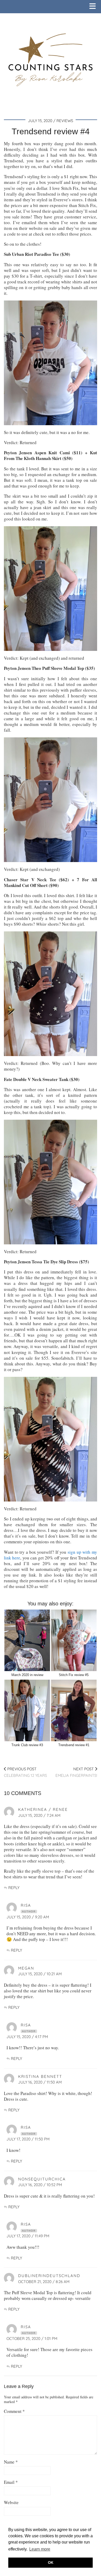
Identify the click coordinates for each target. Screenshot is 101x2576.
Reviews (65, 121)
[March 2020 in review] (27, 1640)
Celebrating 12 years (25, 1772)
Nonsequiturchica (42, 2179)
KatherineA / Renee (43, 1809)
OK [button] (51, 2562)
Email (11, 2482)
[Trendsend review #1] (74, 1710)
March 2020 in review (27, 1675)
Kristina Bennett (40, 2076)
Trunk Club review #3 (27, 1745)
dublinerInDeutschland (49, 2276)
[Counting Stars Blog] (51, 56)
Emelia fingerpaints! (76, 1772)
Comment (14, 2411)
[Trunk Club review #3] (27, 1710)
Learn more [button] (40, 2549)
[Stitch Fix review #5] (74, 1640)
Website (11, 2502)
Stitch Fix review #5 (74, 1675)
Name (11, 2462)
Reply (14, 1888)
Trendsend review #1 (74, 1745)
